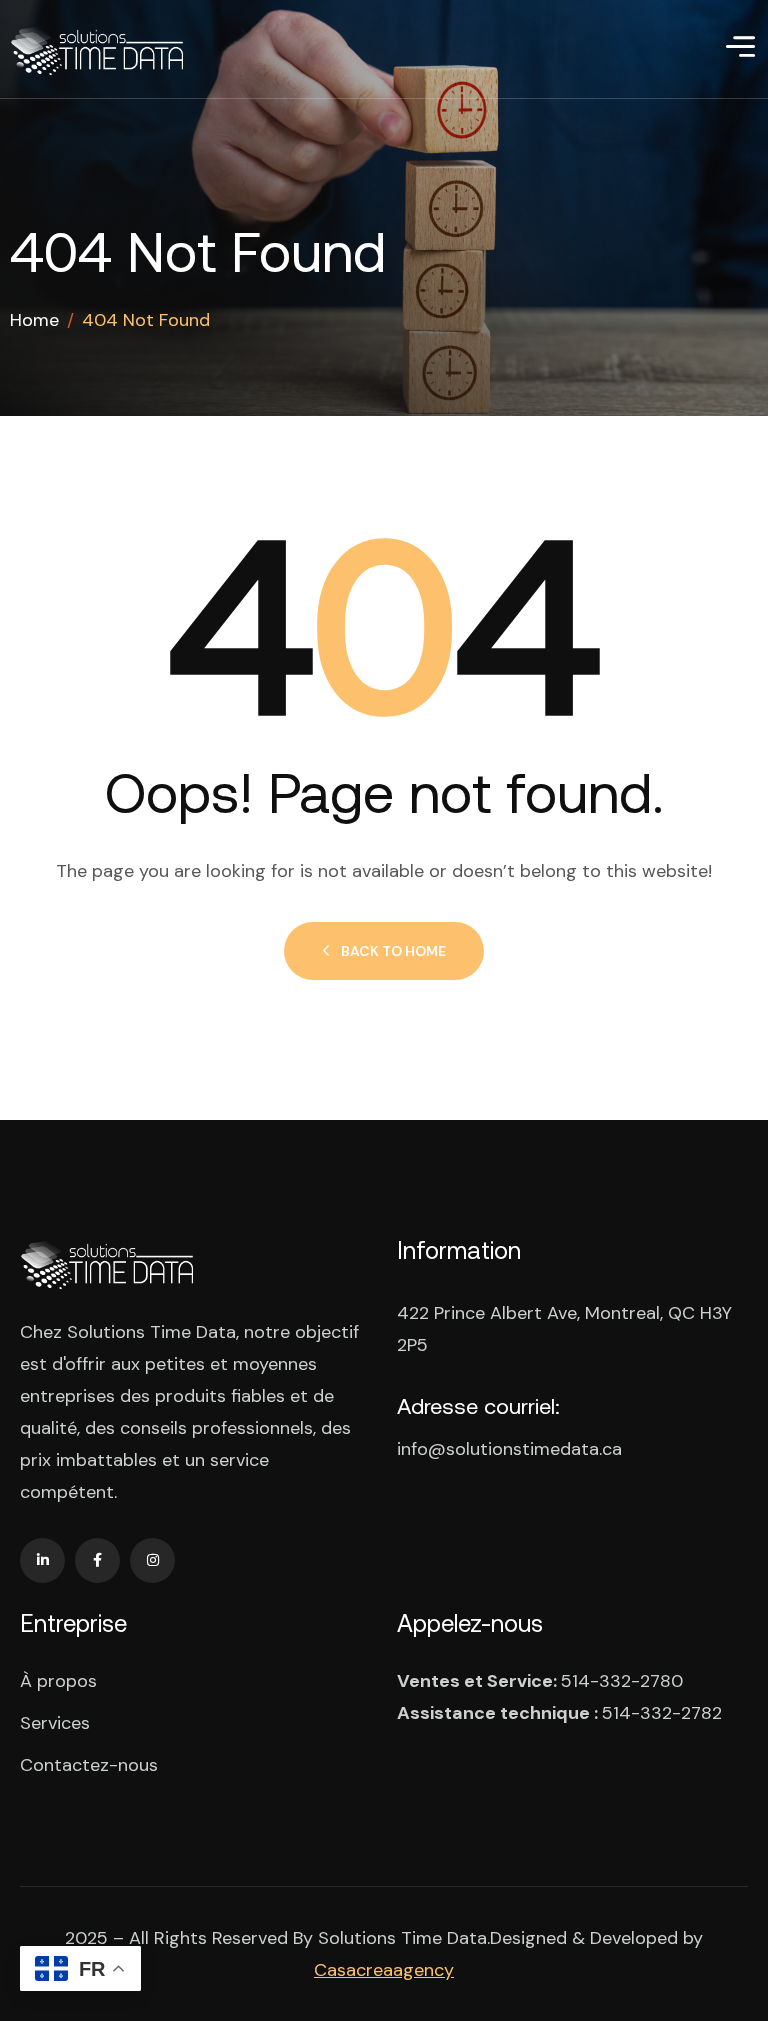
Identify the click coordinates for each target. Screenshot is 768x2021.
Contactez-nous (89, 1765)
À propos (58, 1681)
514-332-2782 (662, 1713)
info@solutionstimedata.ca (509, 1449)
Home (34, 320)
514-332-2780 (622, 1681)
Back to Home (393, 951)
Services (55, 1723)
